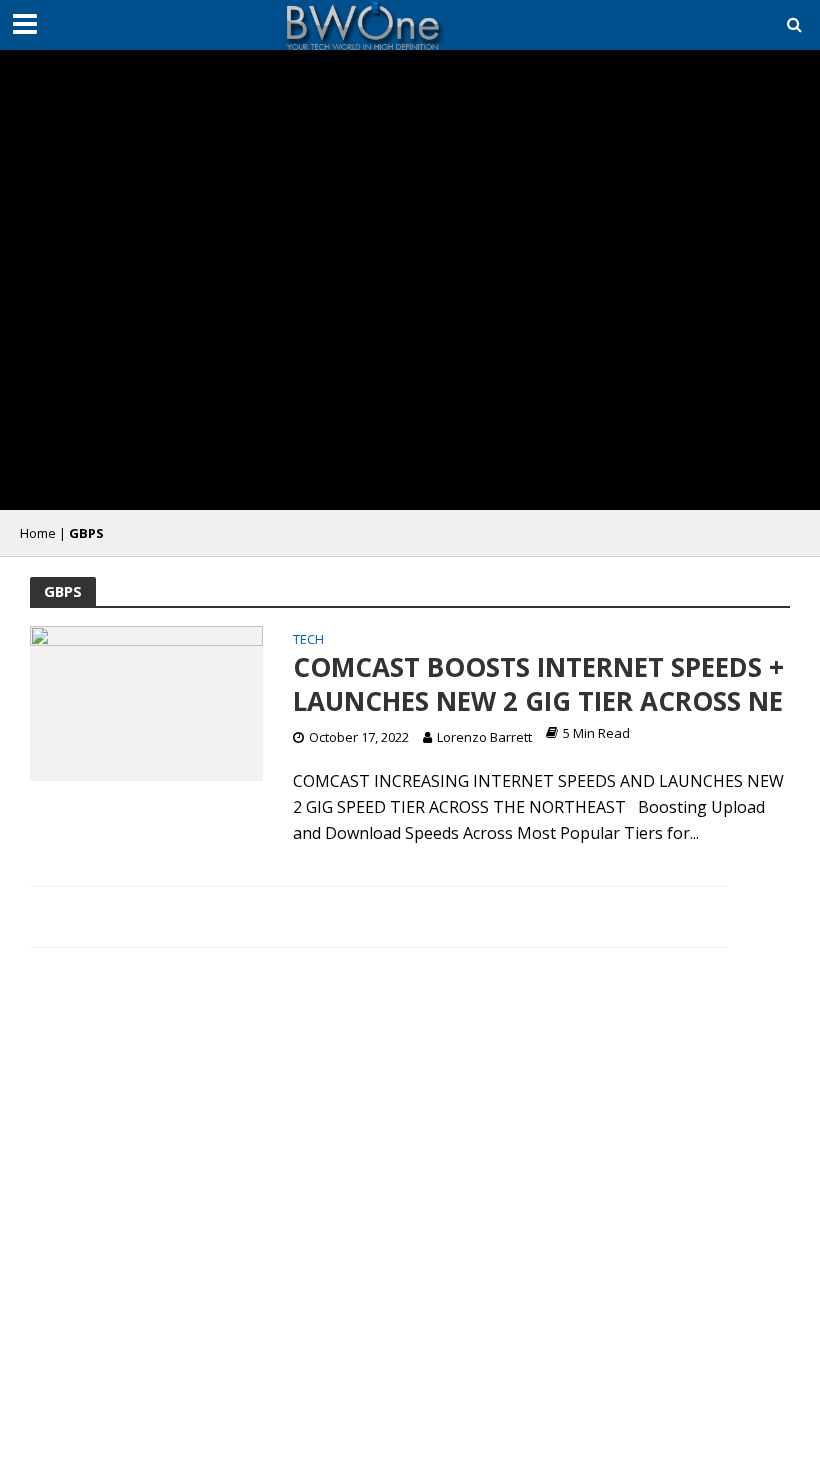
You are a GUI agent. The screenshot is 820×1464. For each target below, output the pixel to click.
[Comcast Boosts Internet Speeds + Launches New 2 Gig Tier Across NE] (146, 702)
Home (38, 533)
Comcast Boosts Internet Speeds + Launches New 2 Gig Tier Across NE (538, 684)
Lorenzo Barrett (484, 737)
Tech (308, 640)
